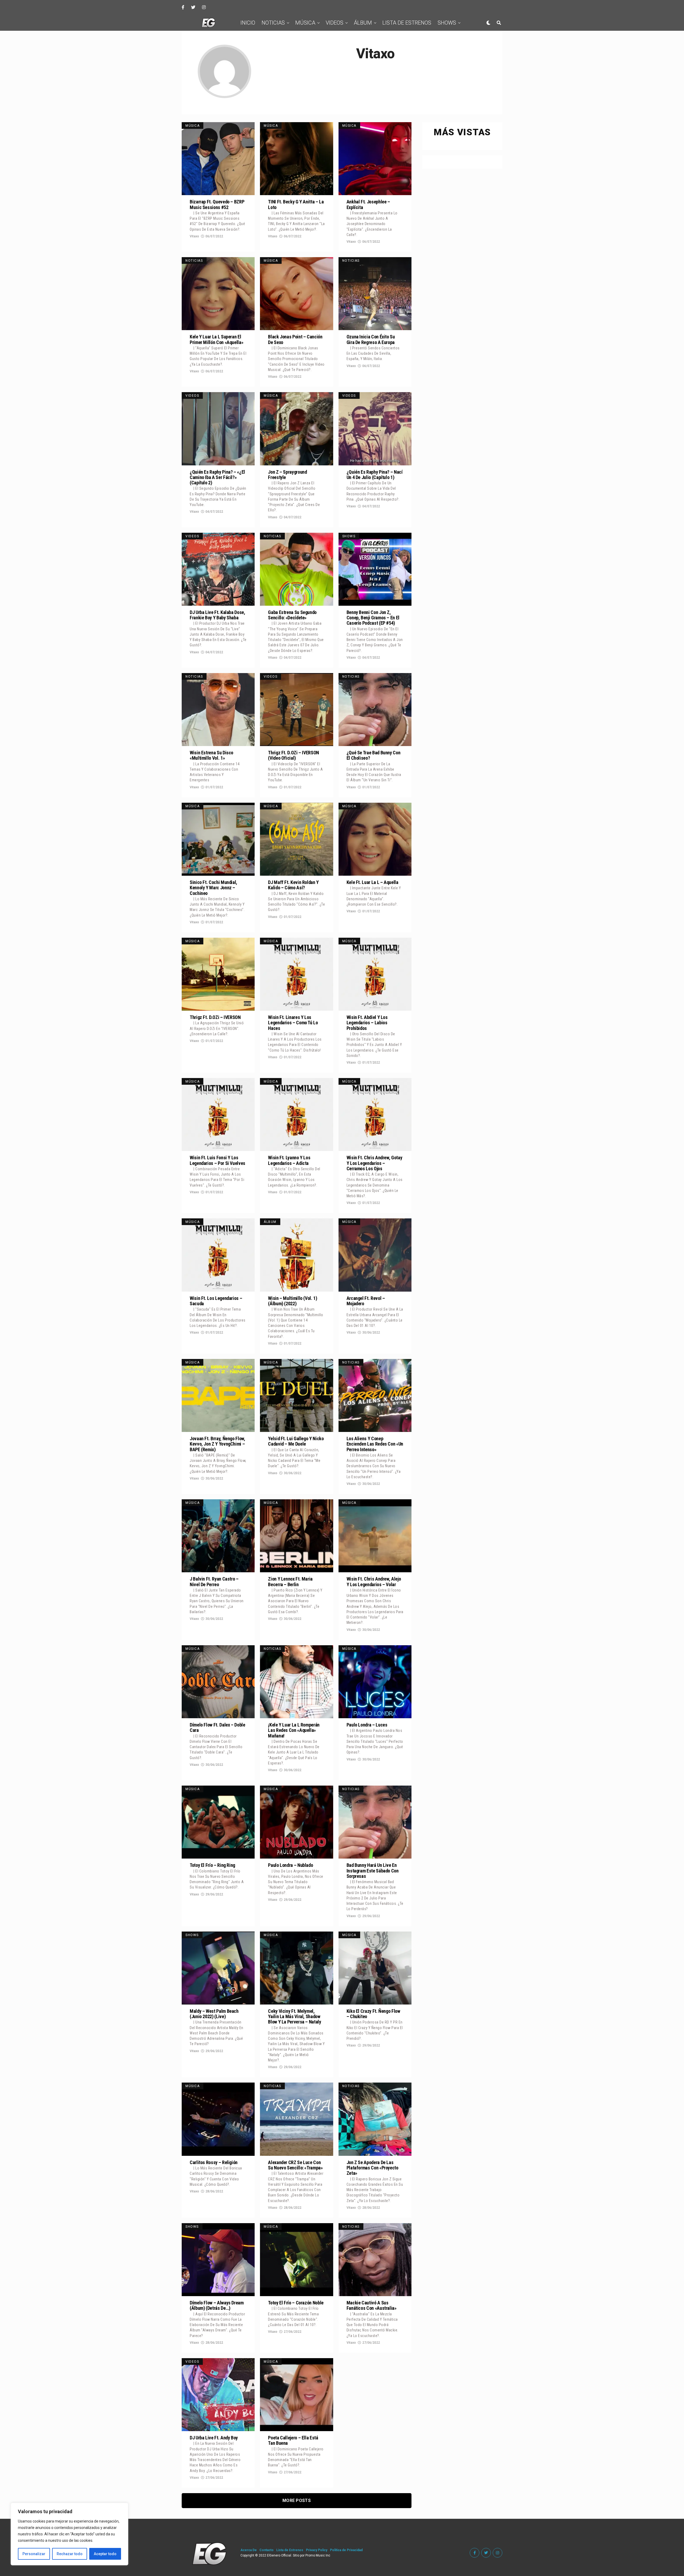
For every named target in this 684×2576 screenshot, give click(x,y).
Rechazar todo (70, 2554)
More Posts (297, 2500)
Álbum (363, 23)
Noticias (273, 23)
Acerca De (249, 2550)
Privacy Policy (317, 2550)
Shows (447, 23)
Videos (335, 23)
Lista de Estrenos (407, 23)
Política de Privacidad (346, 2550)
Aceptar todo (105, 2554)
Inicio (248, 23)
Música (305, 23)
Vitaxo (194, 236)
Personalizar (34, 2554)
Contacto (267, 2550)
